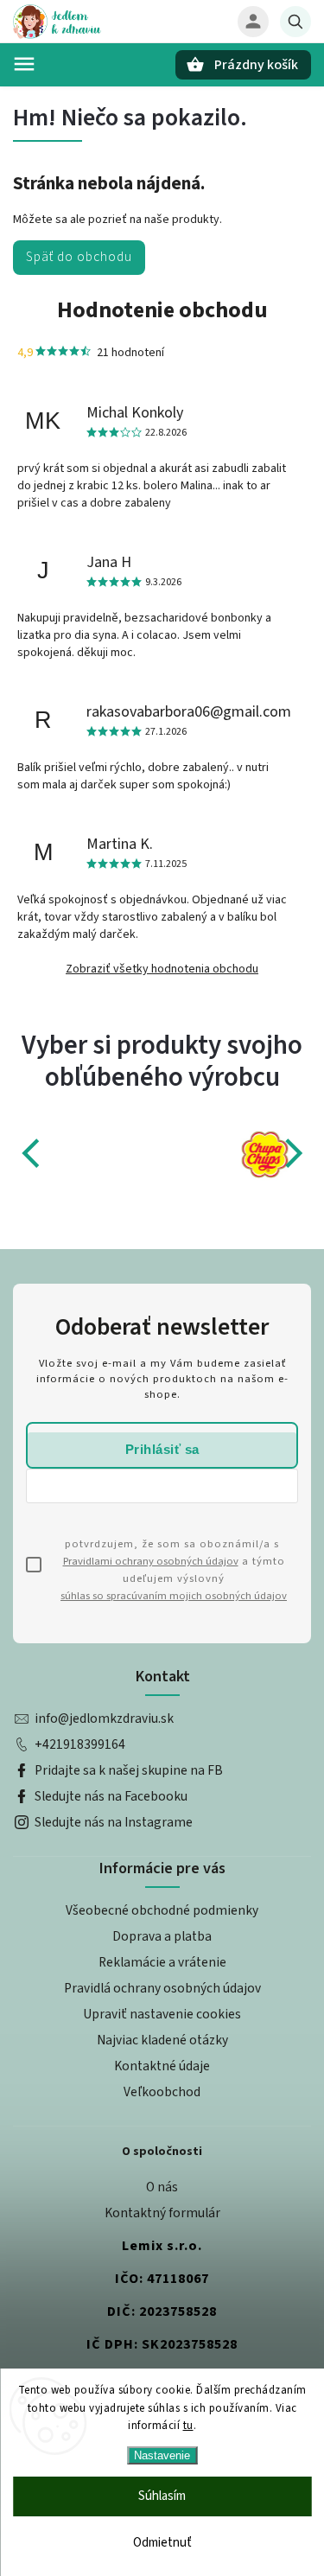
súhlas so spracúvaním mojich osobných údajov (174, 1596)
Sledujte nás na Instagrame (114, 1822)
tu (188, 2426)
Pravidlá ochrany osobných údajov (162, 1988)
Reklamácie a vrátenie (162, 1962)
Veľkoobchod (162, 2092)
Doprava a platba (162, 1936)
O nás (162, 2187)
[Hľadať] (295, 22)
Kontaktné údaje (162, 2066)
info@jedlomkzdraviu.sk (104, 1718)
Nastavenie (162, 2455)
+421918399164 (80, 1744)
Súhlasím (162, 2496)
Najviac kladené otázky (162, 2040)
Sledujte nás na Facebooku (111, 1796)
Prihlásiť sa (162, 1449)
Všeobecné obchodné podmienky (162, 1910)
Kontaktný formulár (162, 2213)
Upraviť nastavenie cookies (162, 2014)
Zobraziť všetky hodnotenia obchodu (162, 969)
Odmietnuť (162, 2543)
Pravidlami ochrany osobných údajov (151, 1561)
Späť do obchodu (79, 257)
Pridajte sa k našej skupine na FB (129, 1770)
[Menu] (24, 64)
